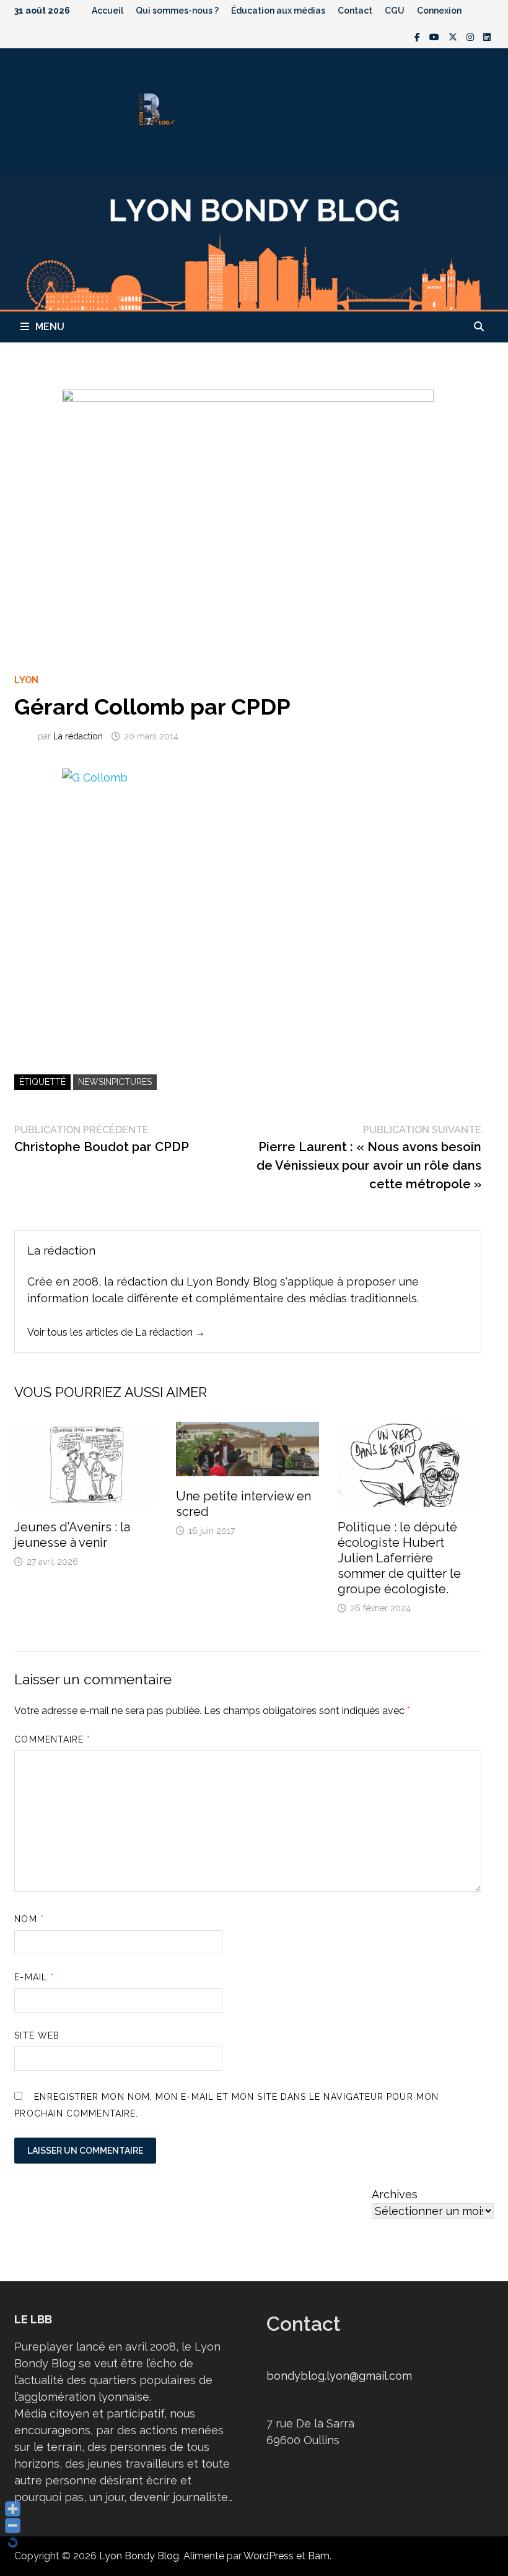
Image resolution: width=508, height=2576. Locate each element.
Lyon (26, 680)
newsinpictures (115, 1082)
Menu (50, 327)
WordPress (269, 2556)
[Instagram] (472, 36)
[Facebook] (419, 36)
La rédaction (78, 736)
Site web (37, 2035)
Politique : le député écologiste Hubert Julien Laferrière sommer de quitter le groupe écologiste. (399, 1558)
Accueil (107, 11)
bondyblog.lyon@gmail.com (339, 2376)
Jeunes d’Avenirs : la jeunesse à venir (72, 1535)
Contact (355, 11)
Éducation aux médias (278, 11)
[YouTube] (436, 36)
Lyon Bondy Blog (139, 2556)
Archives (395, 2194)
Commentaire (52, 1739)
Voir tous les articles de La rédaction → (116, 1332)
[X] (454, 36)
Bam (319, 2556)
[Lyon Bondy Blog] (254, 241)
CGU (395, 11)
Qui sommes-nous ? (177, 11)
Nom (29, 1919)
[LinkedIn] (487, 36)
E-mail (34, 1977)
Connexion (439, 11)
